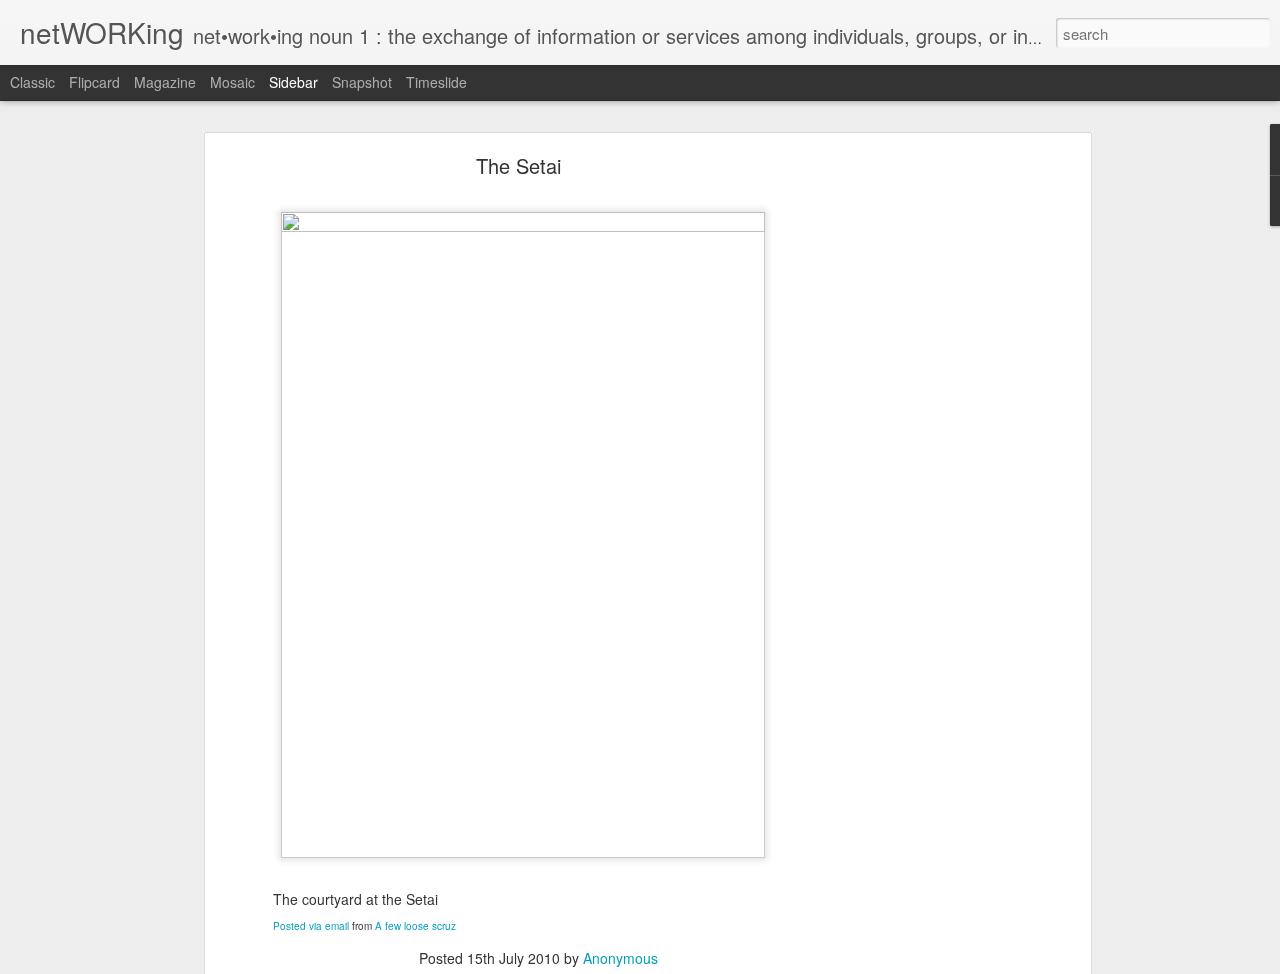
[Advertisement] (913, 476)
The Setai (518, 165)
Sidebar (293, 82)
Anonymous (620, 958)
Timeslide (436, 82)
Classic (32, 82)
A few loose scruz (415, 926)
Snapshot (362, 82)
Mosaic (232, 82)
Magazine (165, 82)
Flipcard (94, 82)
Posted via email (311, 926)
